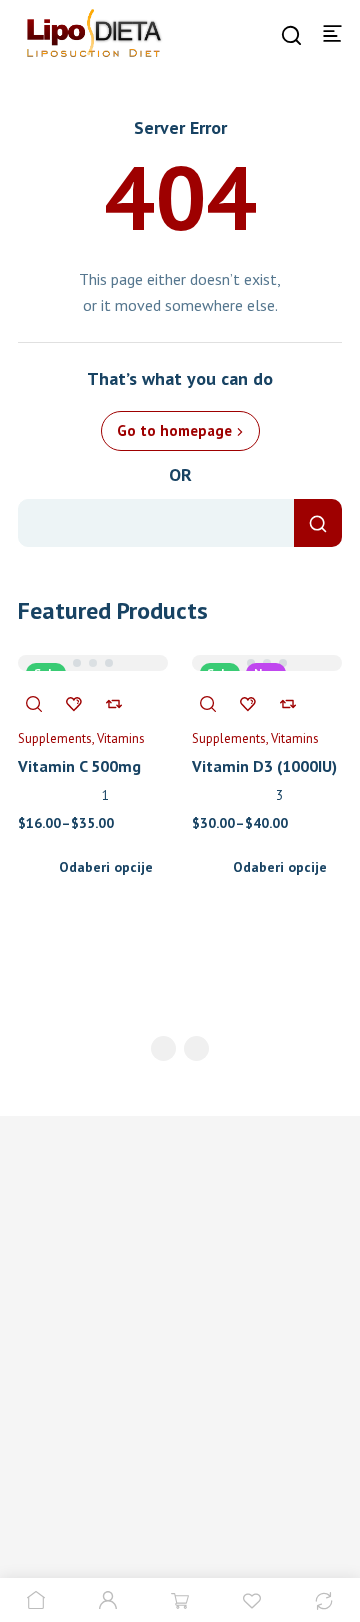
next (196, 1048)
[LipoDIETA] (87, 32)
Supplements (55, 738)
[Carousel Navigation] (180, 1052)
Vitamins (121, 738)
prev (163, 1048)
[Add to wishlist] (74, 703)
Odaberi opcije (106, 867)
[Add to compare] (114, 703)
